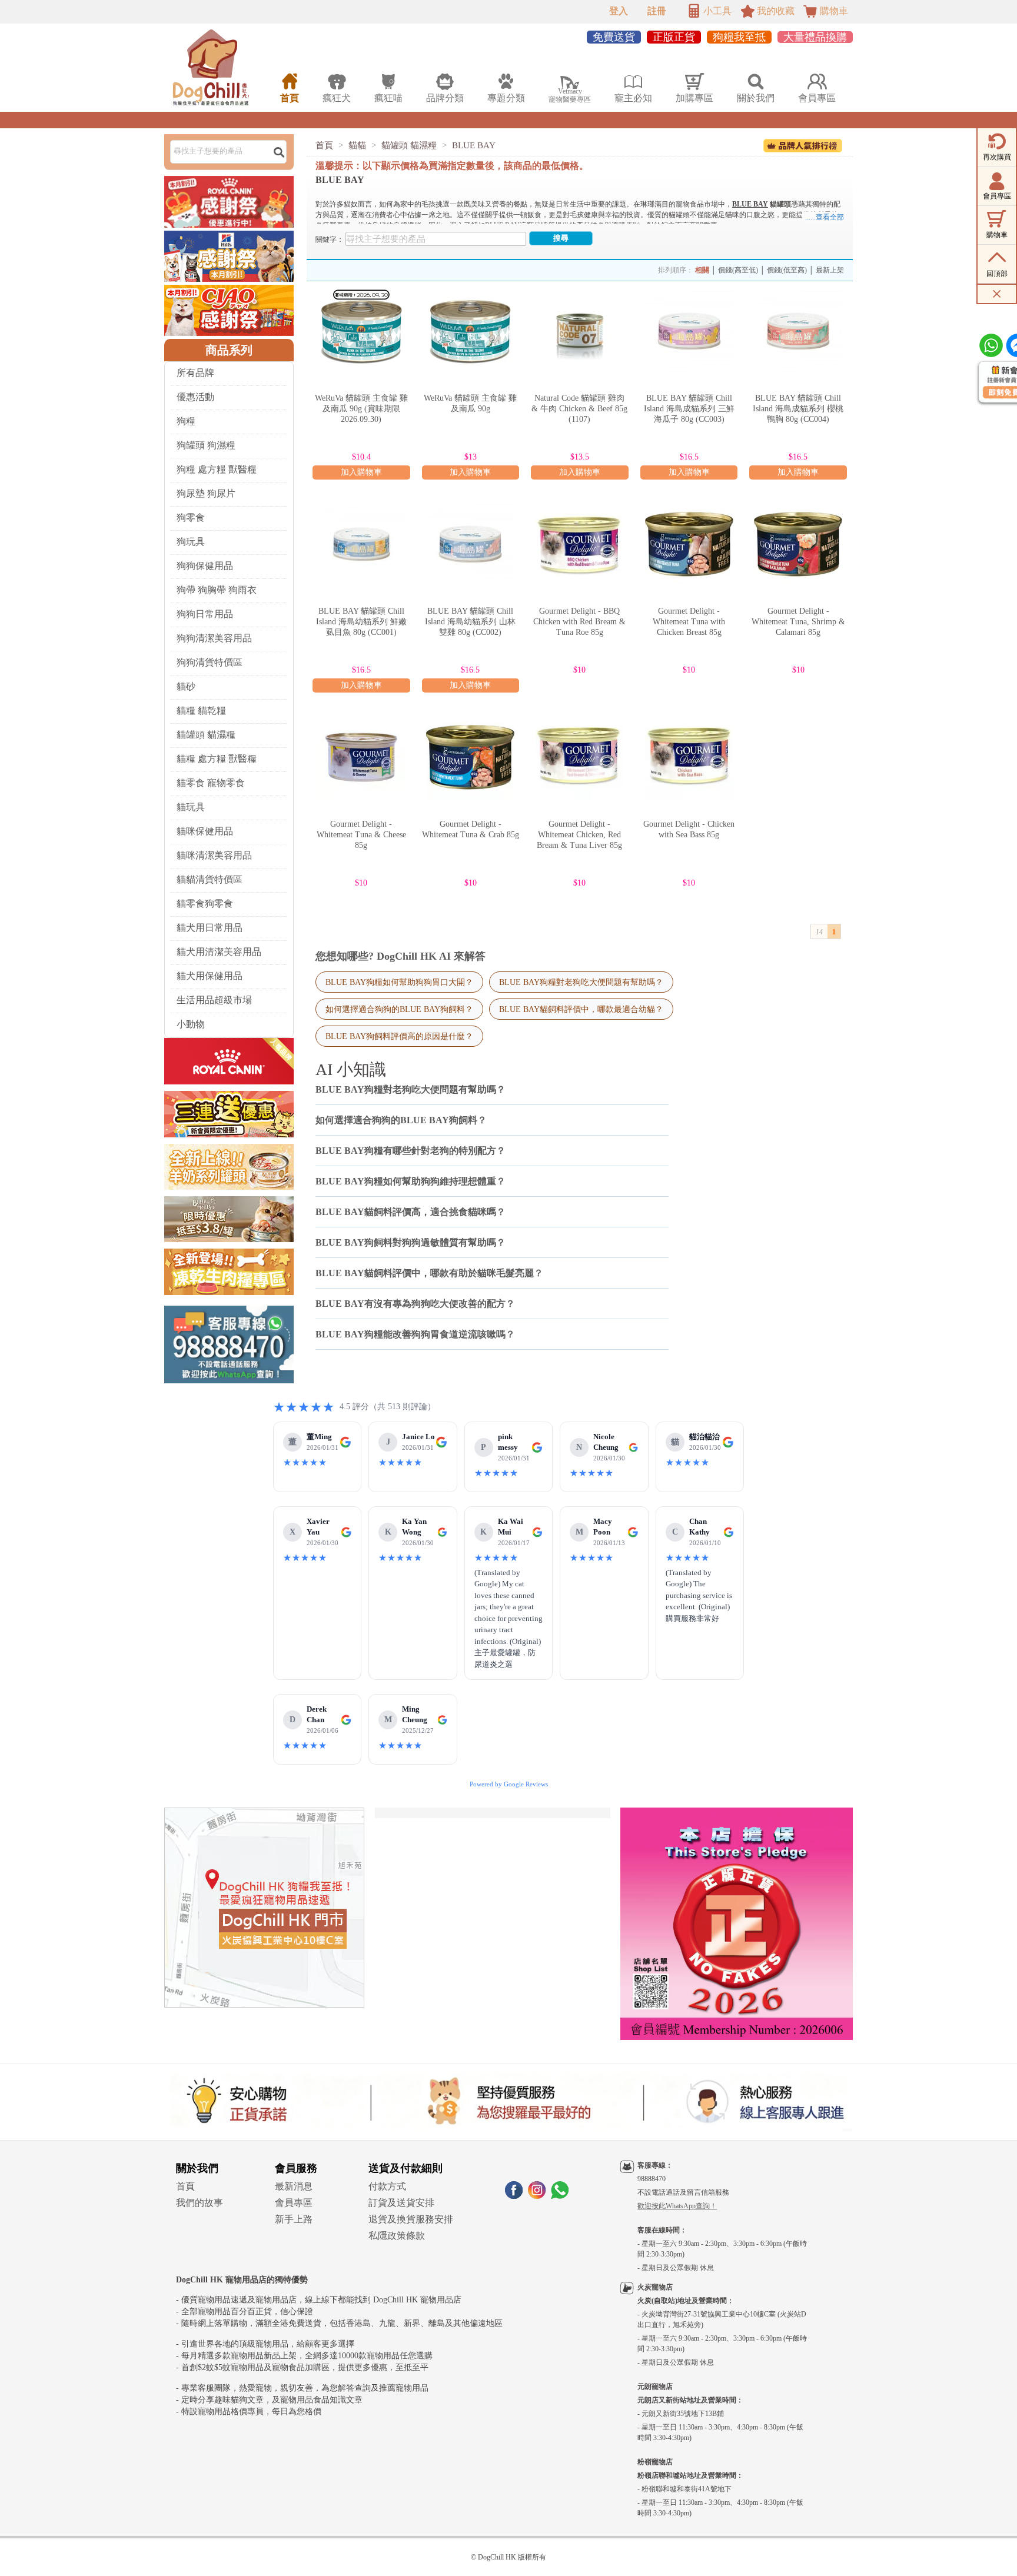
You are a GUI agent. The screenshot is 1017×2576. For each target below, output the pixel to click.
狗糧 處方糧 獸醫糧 (217, 469)
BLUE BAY (474, 145)
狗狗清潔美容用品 (214, 638)
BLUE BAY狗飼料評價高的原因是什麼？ (399, 1036)
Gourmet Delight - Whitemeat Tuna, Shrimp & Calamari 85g (798, 622)
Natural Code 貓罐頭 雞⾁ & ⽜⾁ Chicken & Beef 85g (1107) (579, 409)
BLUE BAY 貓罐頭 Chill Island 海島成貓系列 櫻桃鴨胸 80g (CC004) (798, 409)
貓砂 (186, 686)
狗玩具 (191, 542)
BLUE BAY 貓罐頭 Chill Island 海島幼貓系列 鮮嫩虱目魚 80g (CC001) (361, 622)
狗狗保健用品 (205, 566)
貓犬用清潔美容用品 (219, 952)
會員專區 (294, 2203)
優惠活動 (195, 397)
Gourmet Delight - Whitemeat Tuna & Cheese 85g (361, 835)
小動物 (191, 1024)
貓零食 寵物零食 (211, 783)
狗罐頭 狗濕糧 (206, 445)
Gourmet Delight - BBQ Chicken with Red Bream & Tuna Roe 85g (579, 622)
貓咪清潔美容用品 (214, 855)
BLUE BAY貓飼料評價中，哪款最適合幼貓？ (581, 1009)
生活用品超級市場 (214, 1000)
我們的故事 (200, 2203)
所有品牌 (195, 373)
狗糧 (186, 421)
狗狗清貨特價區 (210, 662)
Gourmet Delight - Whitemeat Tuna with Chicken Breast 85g (689, 622)
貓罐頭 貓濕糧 (206, 735)
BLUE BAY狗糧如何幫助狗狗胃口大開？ (399, 982)
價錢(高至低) (738, 270)
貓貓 (357, 145)
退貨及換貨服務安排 (411, 2219)
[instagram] (537, 2196)
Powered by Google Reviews (509, 1784)
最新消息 (294, 2186)
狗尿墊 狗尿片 (206, 493)
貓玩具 (191, 807)
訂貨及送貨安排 (401, 2203)
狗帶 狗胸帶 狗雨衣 (217, 590)
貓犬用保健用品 (210, 976)
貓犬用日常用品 (210, 928)
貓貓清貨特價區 (210, 879)
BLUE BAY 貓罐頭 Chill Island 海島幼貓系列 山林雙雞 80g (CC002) (470, 622)
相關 (702, 270)
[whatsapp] (560, 2196)
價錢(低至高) (787, 270)
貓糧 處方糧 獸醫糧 (217, 759)
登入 (619, 11)
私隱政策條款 (397, 2236)
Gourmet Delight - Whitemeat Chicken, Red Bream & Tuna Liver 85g (579, 835)
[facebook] (514, 2196)
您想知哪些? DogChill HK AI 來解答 (401, 956)
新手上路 (294, 2219)
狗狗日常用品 (205, 614)
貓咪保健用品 (205, 831)
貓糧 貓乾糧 (201, 710)
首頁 (324, 145)
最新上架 (830, 270)
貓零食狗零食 (205, 903)
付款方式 (387, 2186)
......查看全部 (825, 217)
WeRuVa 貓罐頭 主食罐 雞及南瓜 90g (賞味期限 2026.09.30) (361, 409)
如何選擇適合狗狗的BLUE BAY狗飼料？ (399, 1009)
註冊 (657, 11)
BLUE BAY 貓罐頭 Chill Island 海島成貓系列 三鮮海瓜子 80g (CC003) (689, 409)
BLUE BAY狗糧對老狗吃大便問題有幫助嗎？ (581, 982)
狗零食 (191, 517)
